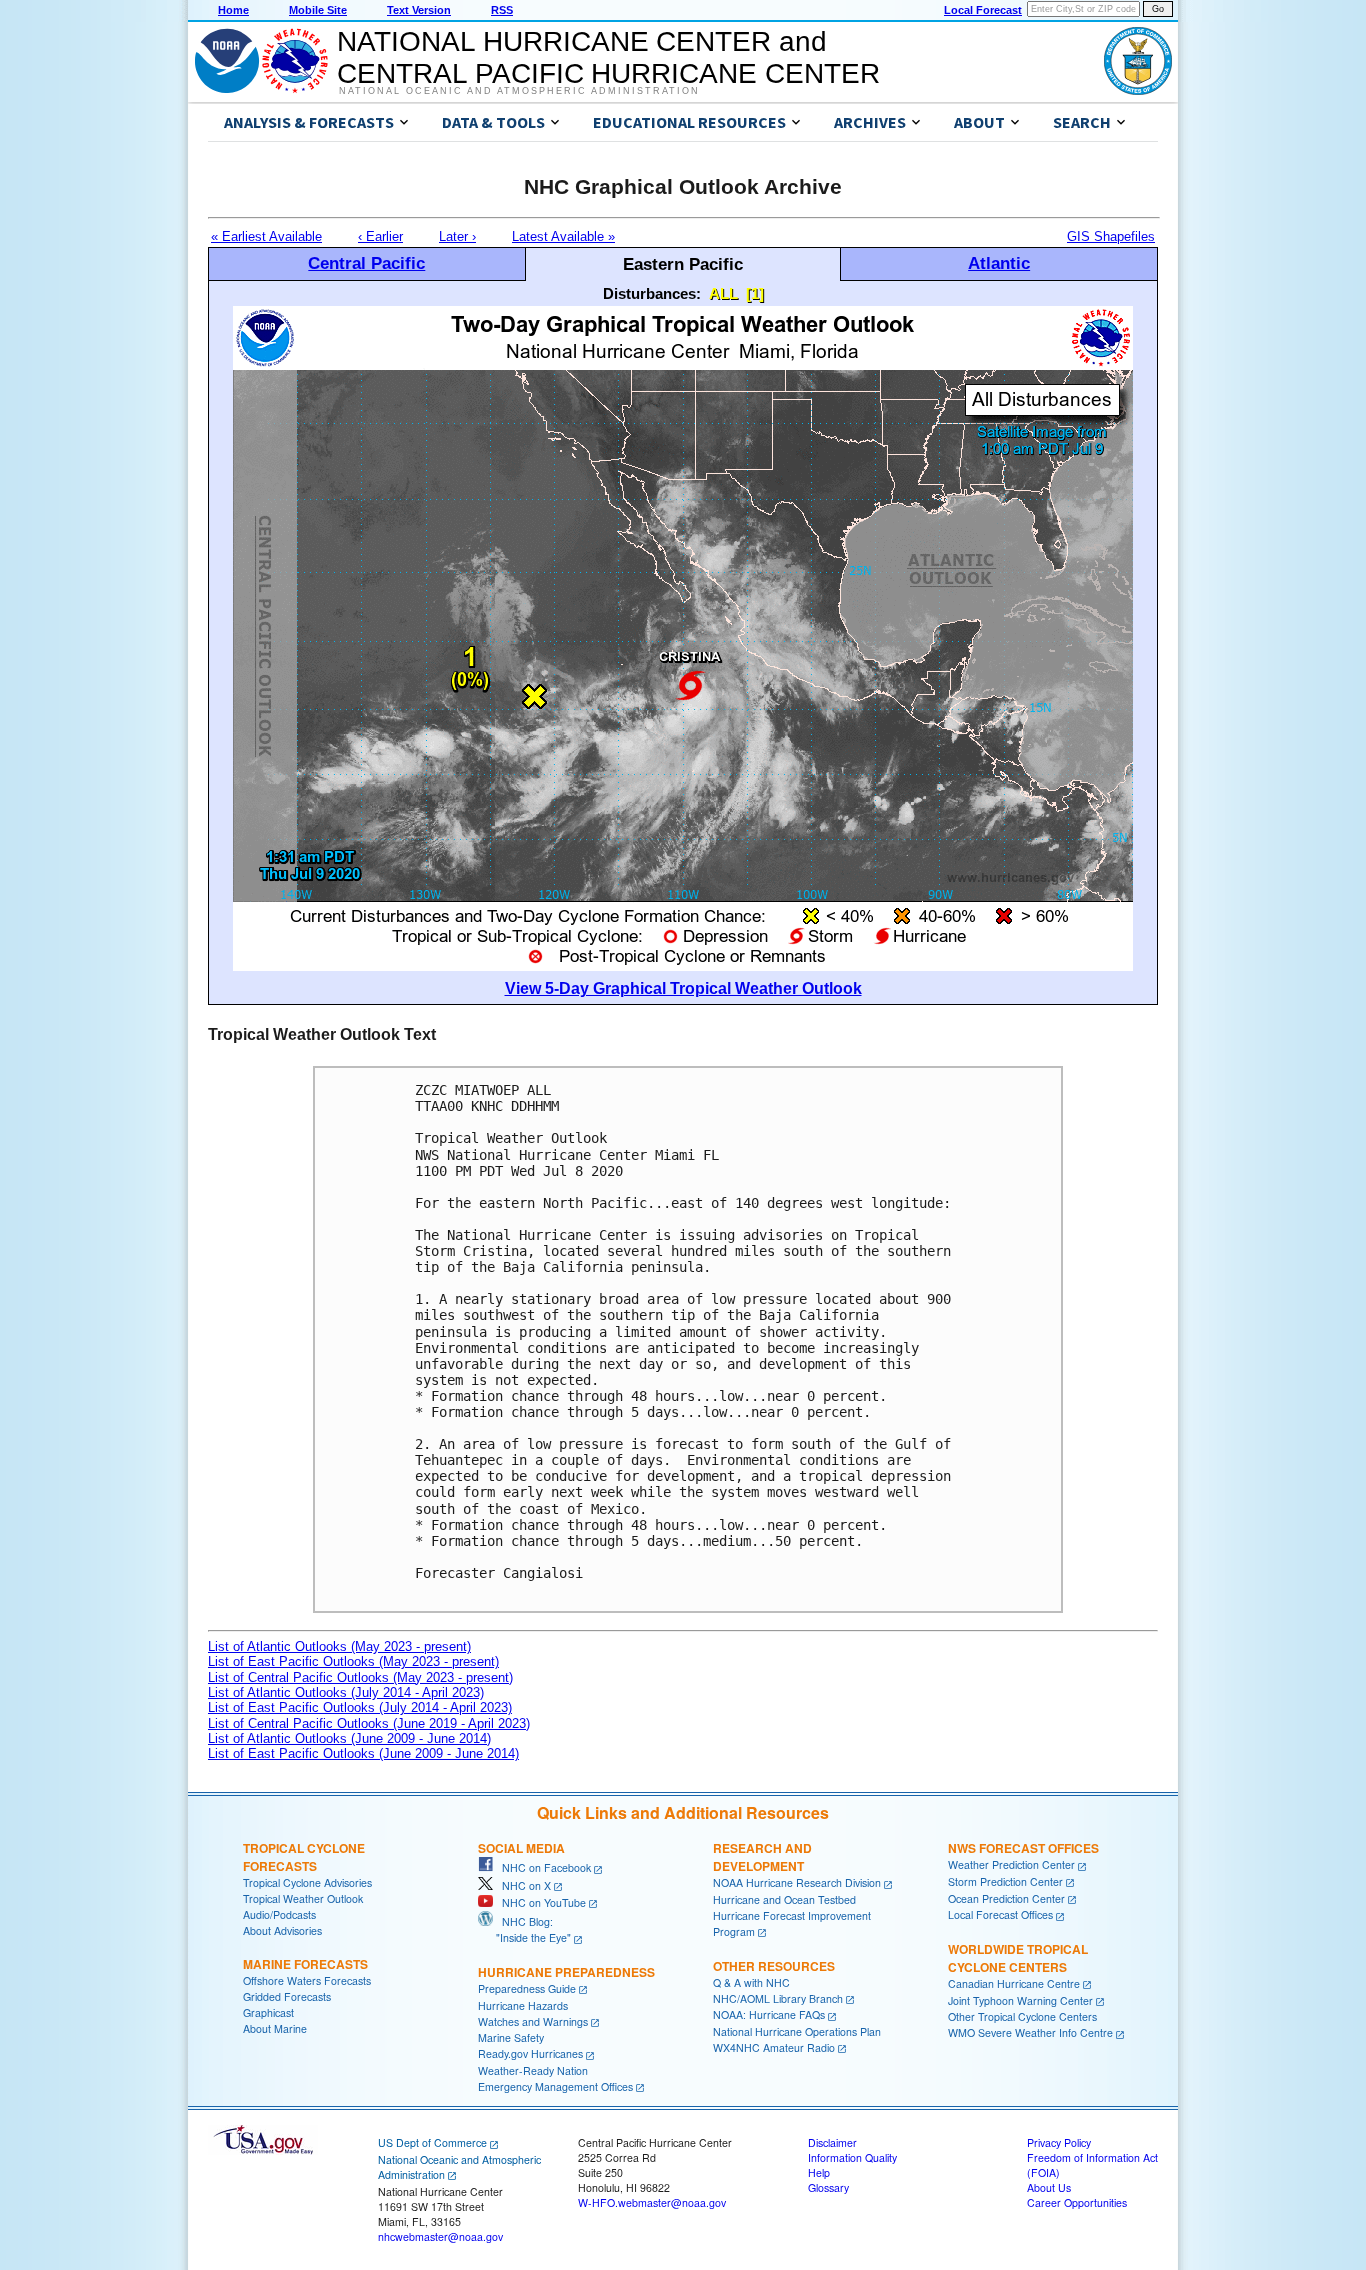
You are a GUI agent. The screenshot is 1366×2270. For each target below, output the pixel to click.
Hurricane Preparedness (566, 1972)
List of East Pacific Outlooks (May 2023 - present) (353, 1661)
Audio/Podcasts (279, 1914)
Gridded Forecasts (287, 1996)
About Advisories (282, 1930)
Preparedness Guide (527, 1988)
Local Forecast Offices (1000, 1914)
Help (819, 2172)
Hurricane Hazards (523, 2005)
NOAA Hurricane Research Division (797, 1882)
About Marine (275, 2028)
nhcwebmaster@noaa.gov (440, 2236)
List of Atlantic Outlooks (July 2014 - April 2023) (346, 1692)
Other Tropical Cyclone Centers (1022, 2016)
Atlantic (999, 263)
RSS (502, 10)
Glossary (828, 2187)
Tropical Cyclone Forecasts (304, 1857)
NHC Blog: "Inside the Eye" (524, 1929)
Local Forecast (983, 10)
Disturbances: (652, 293)
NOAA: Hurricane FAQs (769, 2014)
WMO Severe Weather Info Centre (1030, 2032)
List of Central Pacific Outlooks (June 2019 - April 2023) (369, 1723)
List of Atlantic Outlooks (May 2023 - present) (339, 1646)
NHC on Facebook (542, 1867)
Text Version (419, 10)
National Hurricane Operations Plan (797, 2031)
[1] (755, 293)
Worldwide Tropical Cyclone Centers (1018, 1958)
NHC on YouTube (539, 1902)
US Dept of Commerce (432, 2142)
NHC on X (522, 1885)
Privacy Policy (1059, 2142)
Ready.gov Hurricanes (530, 2053)
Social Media (521, 1848)
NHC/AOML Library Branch (778, 1998)
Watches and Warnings (533, 2021)
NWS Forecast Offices (1023, 1848)
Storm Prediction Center (1005, 1881)
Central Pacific (366, 263)
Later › (457, 236)
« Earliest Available (266, 236)
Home (233, 10)
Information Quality (852, 2157)
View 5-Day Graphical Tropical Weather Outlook (683, 988)
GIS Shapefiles (1111, 236)
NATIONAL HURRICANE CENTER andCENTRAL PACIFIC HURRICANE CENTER (608, 57)
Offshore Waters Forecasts (307, 1980)
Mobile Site (318, 10)
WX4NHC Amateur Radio (774, 2047)
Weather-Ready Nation (533, 2070)
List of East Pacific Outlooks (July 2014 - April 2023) (360, 1707)
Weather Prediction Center (1011, 1864)
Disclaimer (832, 2142)
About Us (1049, 2187)
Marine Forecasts (305, 1964)
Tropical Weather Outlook (303, 1898)
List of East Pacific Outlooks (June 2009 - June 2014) (363, 1753)
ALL (723, 293)
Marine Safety (511, 2037)
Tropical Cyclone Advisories (307, 1882)
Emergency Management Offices (555, 2086)
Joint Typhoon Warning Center (1020, 2000)
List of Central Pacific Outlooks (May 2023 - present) (360, 1677)
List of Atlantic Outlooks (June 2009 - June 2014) (349, 1738)
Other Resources (774, 1966)
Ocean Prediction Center (1006, 1898)
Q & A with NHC (751, 1982)
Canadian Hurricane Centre (1014, 1983)
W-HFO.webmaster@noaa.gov (652, 2202)
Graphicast (268, 2012)
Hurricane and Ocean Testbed (784, 1899)
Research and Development (762, 1857)
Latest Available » (563, 236)
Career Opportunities (1077, 2202)
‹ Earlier (380, 236)
